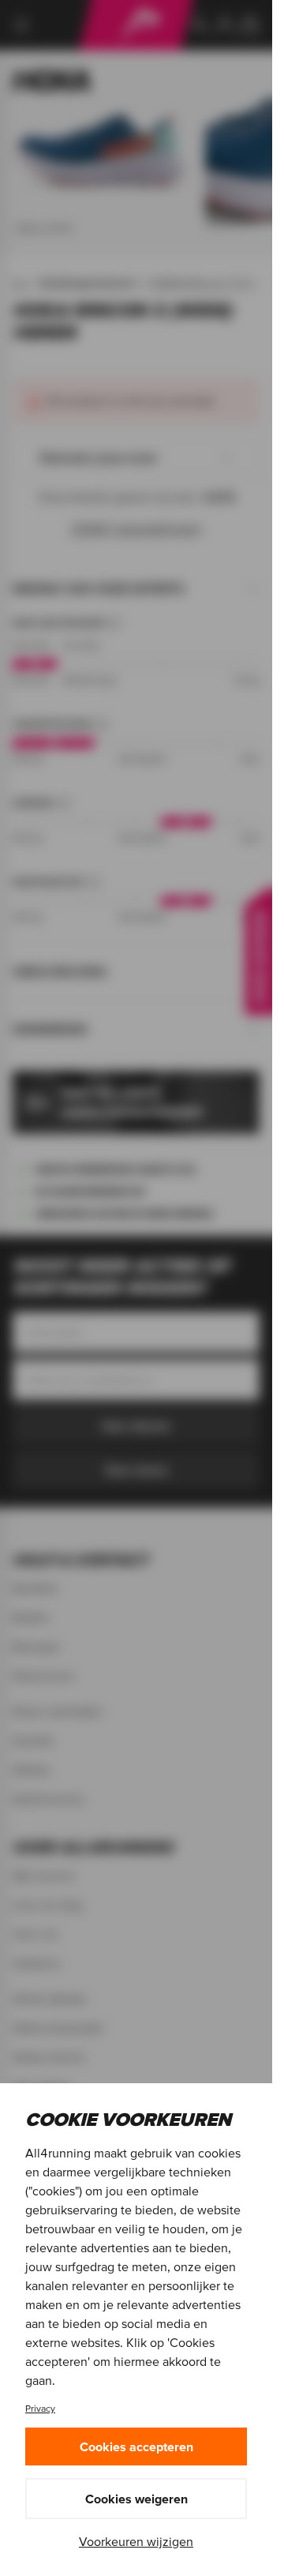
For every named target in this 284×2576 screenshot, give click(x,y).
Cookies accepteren (136, 2446)
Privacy (40, 2408)
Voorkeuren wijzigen (136, 2541)
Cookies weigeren (136, 2499)
